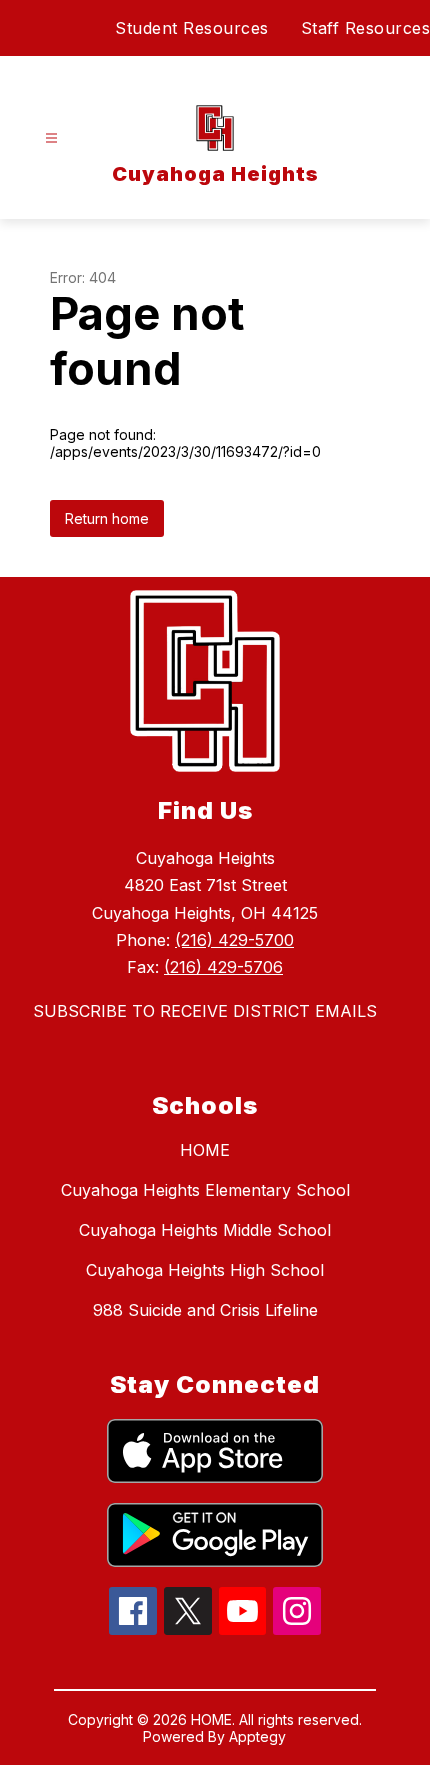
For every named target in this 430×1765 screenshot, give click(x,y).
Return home (107, 518)
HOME (205, 1150)
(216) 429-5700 (234, 940)
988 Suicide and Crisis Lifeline (205, 1310)
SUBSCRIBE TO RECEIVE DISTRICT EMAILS (205, 1011)
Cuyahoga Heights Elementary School (205, 1190)
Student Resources (192, 28)
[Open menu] (51, 138)
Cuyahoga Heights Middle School (205, 1230)
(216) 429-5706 (223, 967)
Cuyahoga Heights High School (205, 1270)
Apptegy (257, 1736)
